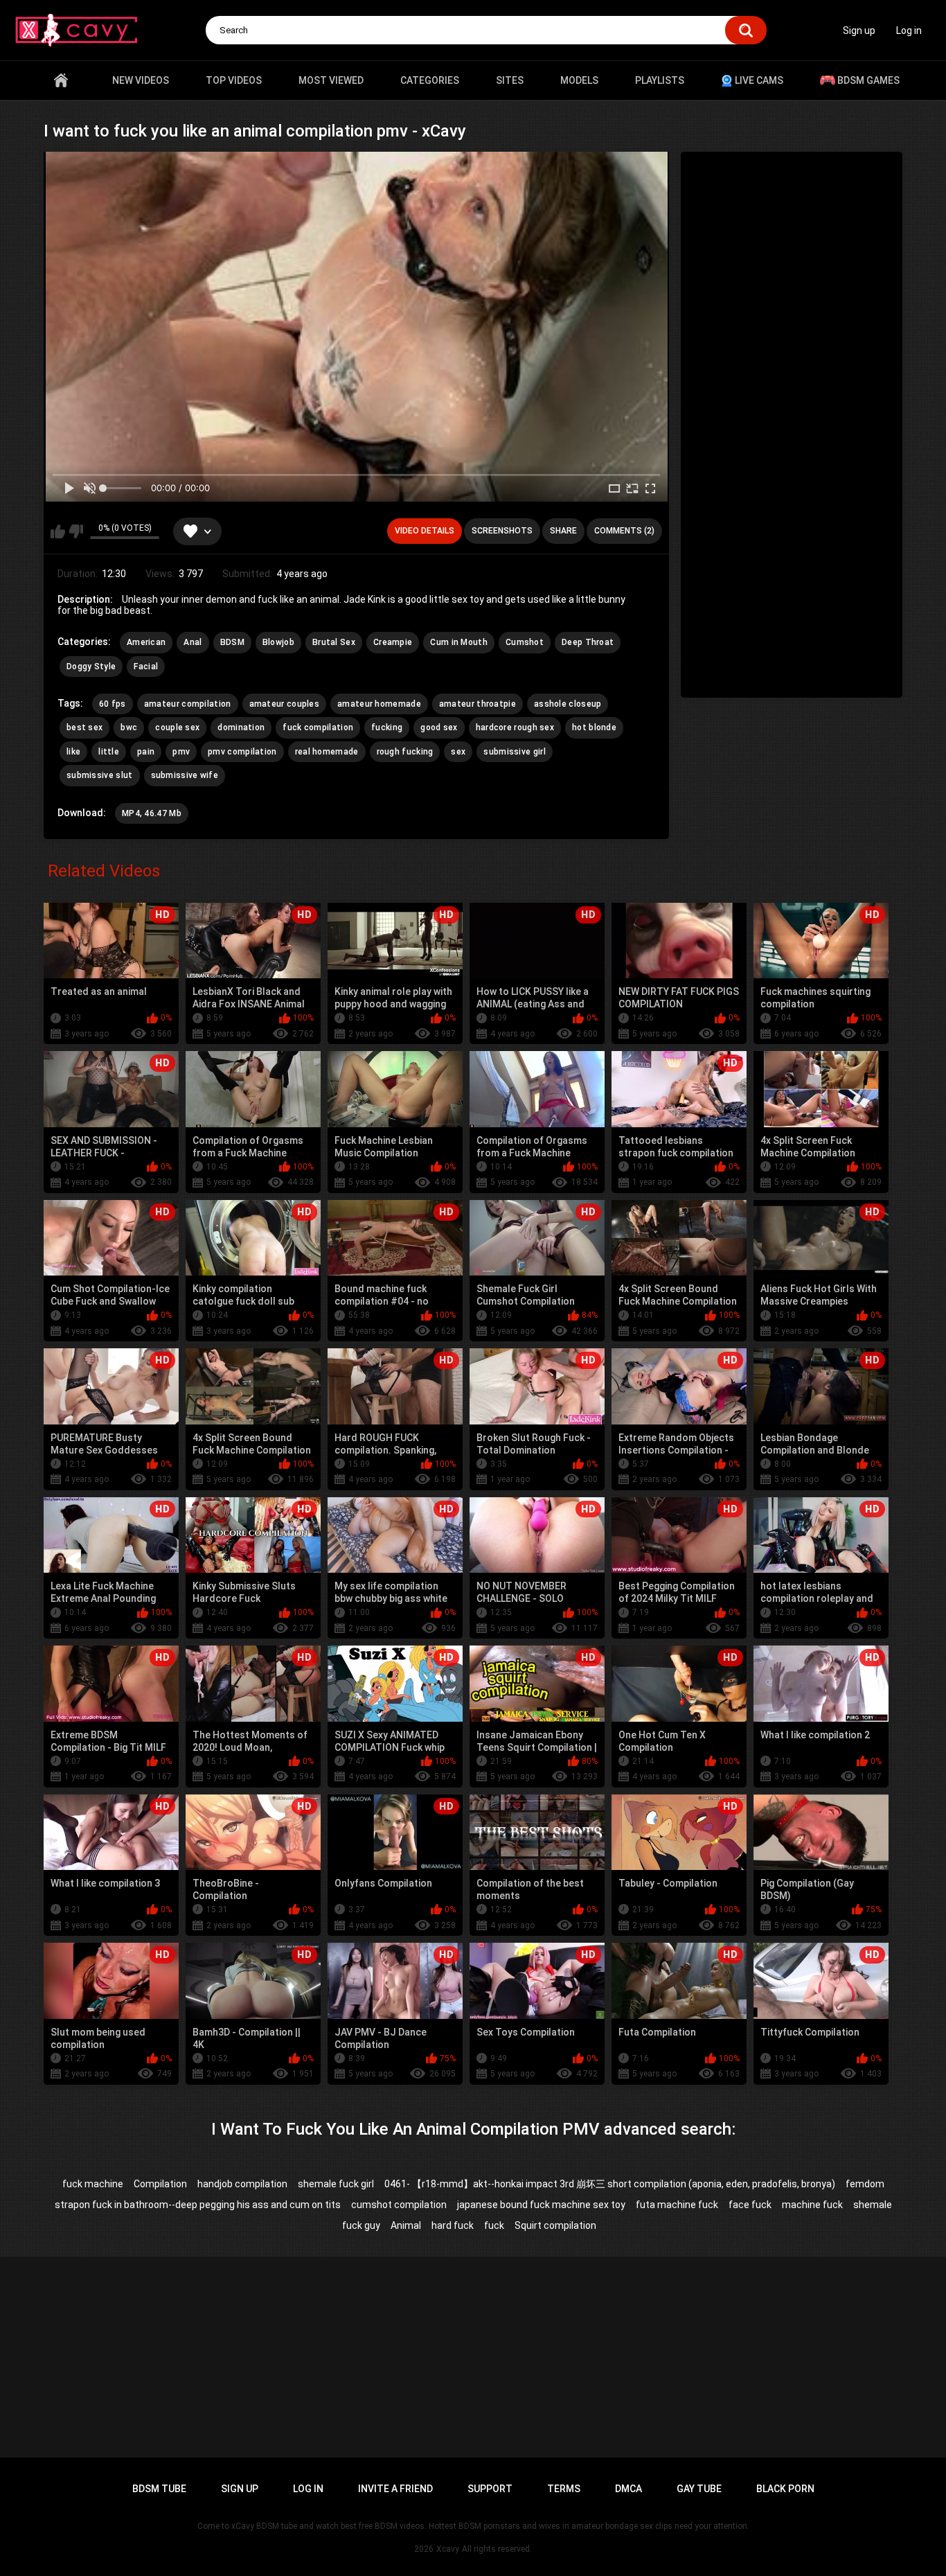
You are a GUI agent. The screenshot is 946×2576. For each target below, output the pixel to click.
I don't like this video (76, 531)
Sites (510, 80)
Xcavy (448, 2549)
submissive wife (185, 775)
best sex (84, 727)
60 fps (113, 704)
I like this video (58, 531)
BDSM (232, 642)
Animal (406, 2225)
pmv (181, 752)
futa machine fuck (677, 2205)
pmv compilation (242, 752)
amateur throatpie (478, 704)
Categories (430, 80)
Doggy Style (91, 667)
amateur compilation (188, 704)
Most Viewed (331, 80)
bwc (129, 727)
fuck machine (93, 2184)
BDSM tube (159, 2489)
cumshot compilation (399, 2205)
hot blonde (594, 727)
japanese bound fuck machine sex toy (541, 2205)
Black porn (785, 2489)
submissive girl (515, 752)
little (109, 752)
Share (563, 531)
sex (458, 752)
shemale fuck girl (336, 2184)
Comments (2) (624, 531)
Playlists (660, 80)
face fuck (750, 2205)
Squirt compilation (555, 2225)
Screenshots (502, 531)
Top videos (234, 80)
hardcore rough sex (515, 727)
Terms (564, 2489)
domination (241, 727)
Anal (193, 642)
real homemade (327, 752)
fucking (387, 727)
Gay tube (699, 2489)
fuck (494, 2225)
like (73, 752)
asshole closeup (568, 704)
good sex (439, 727)
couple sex (177, 727)
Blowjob (278, 642)
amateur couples (285, 704)
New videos (141, 80)
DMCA (628, 2489)
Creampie (393, 642)
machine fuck (812, 2205)
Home (61, 80)
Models (579, 80)
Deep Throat (588, 642)
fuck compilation (318, 727)
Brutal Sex (334, 642)
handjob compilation (242, 2184)
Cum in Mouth (459, 642)
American (146, 642)
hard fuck (453, 2225)
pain (146, 752)
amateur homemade (379, 704)
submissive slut (100, 775)
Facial (146, 667)
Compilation (160, 2184)
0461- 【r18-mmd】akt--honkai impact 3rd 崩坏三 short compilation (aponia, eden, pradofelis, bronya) (610, 2184)
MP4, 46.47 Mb (152, 813)
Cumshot (525, 642)
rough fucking (405, 752)
